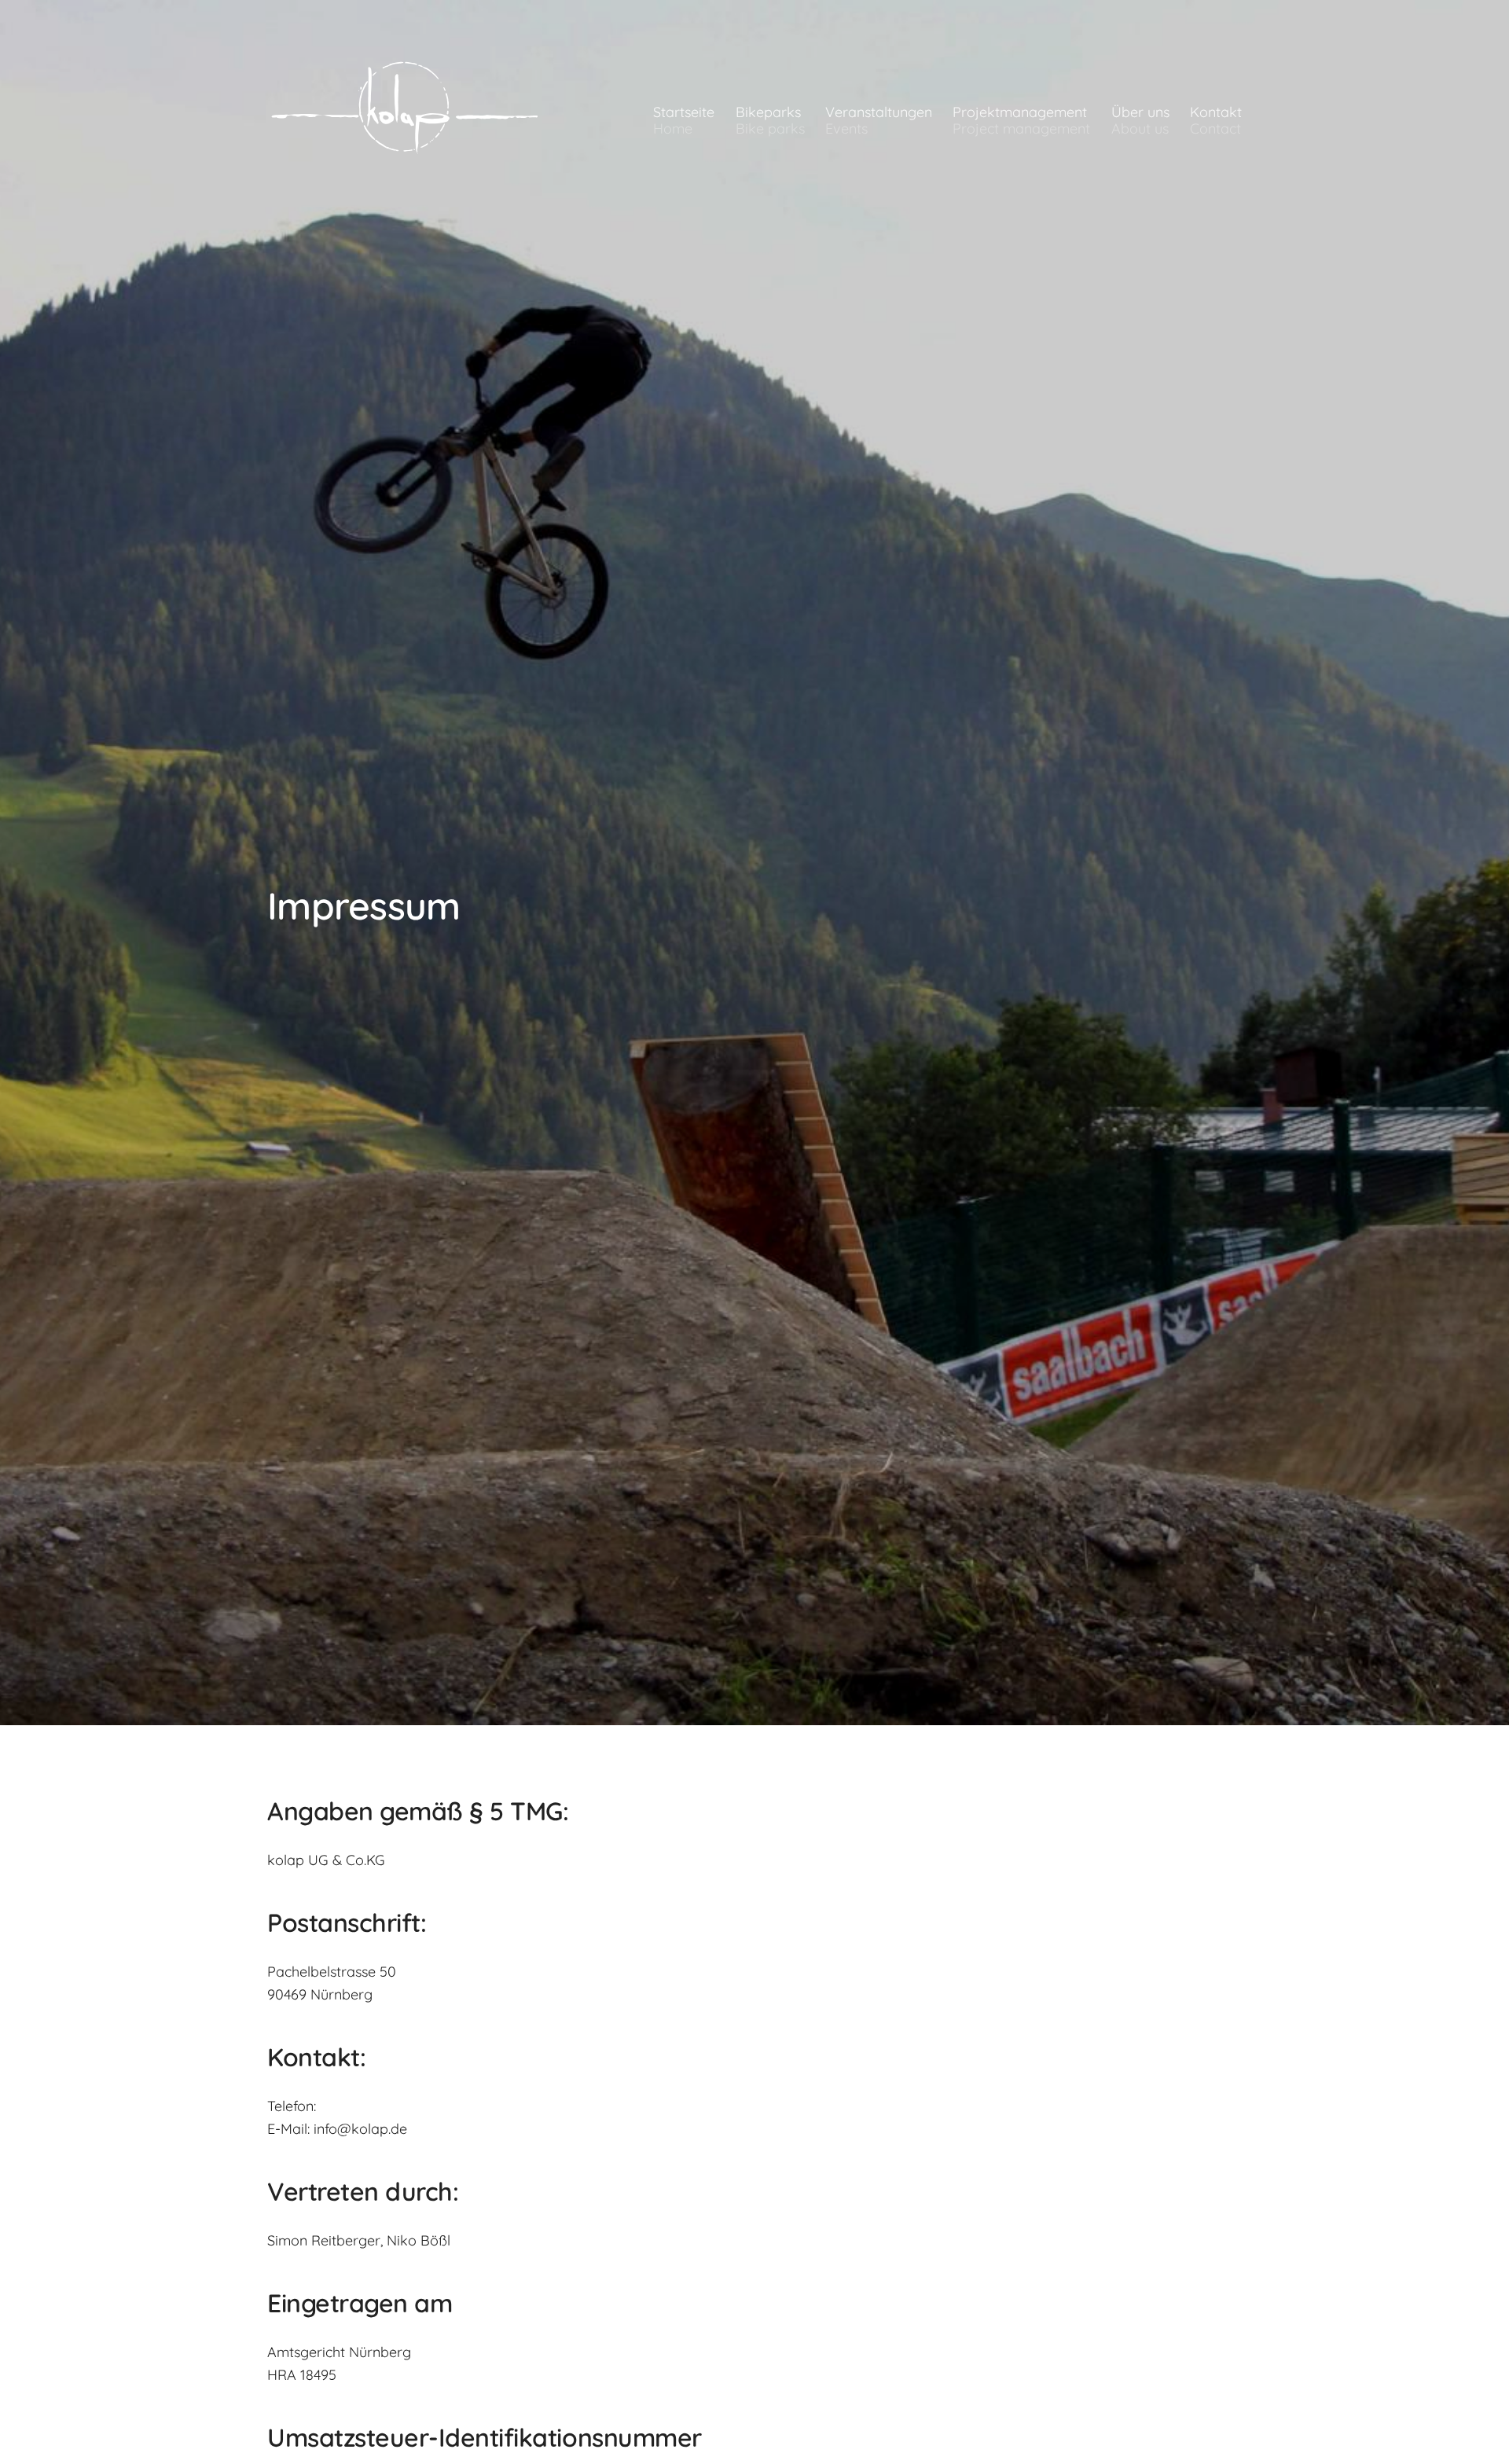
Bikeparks (770, 120)
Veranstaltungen (879, 120)
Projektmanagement (1021, 120)
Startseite (684, 120)
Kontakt (1216, 120)
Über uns (1140, 120)
